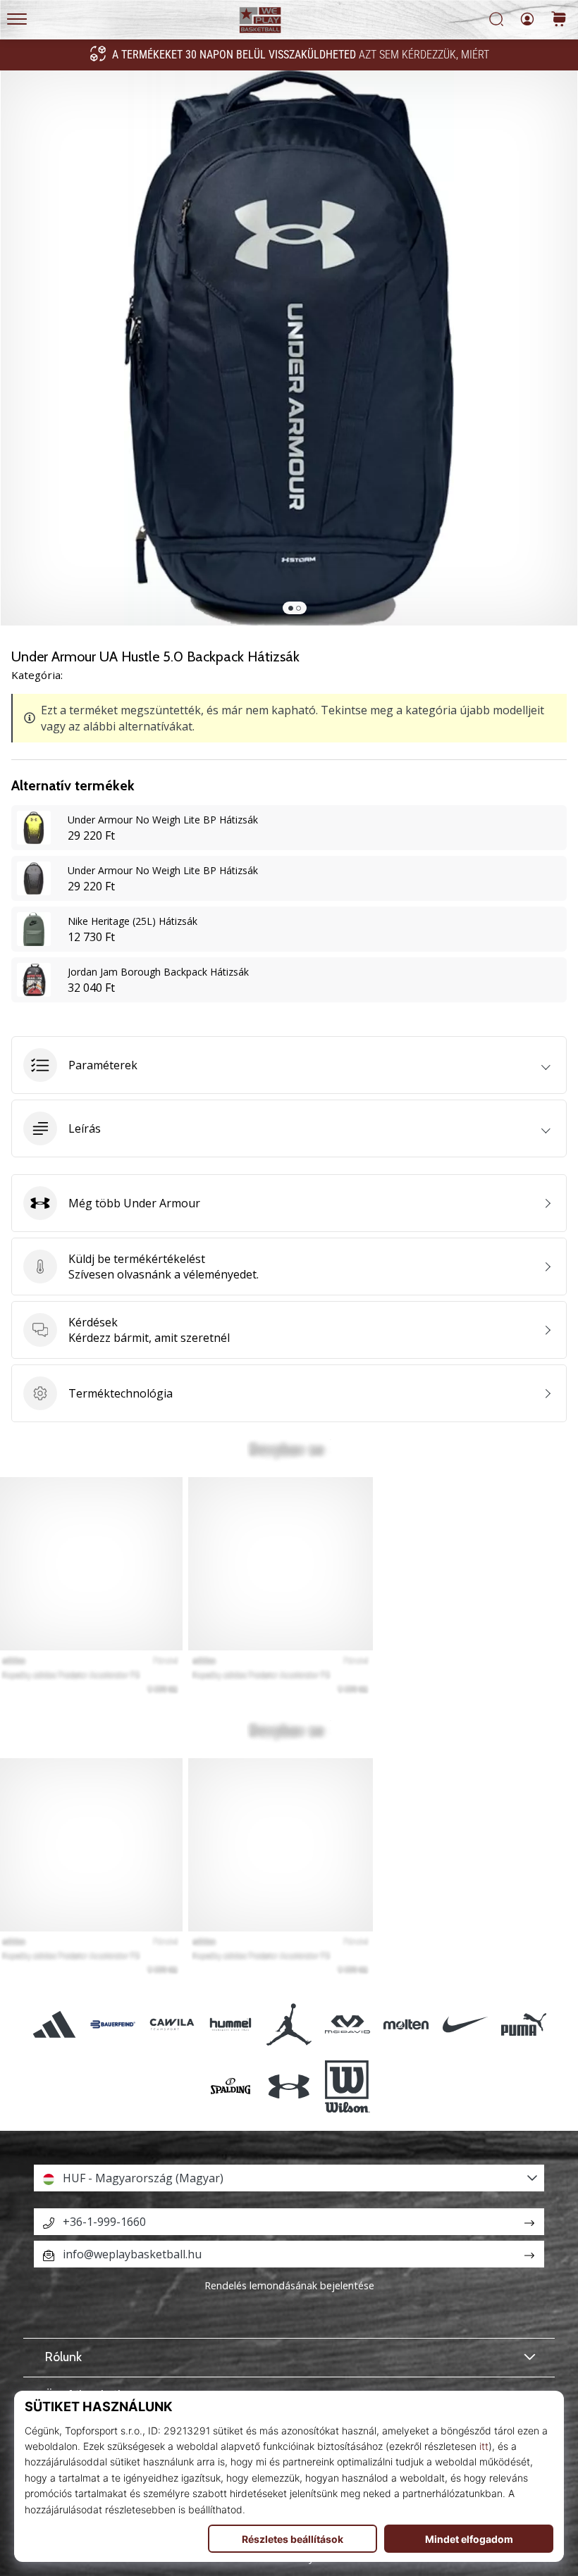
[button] (289, 1065)
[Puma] (523, 2024)
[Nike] (465, 2024)
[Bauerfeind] (113, 2024)
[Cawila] (172, 2024)
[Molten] (406, 2024)
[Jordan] (289, 2024)
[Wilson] (348, 2086)
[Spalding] (230, 2086)
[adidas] (55, 2024)
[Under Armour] (289, 2086)
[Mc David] (348, 2024)
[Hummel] (230, 2024)
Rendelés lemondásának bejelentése (289, 2285)
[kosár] (559, 20)
